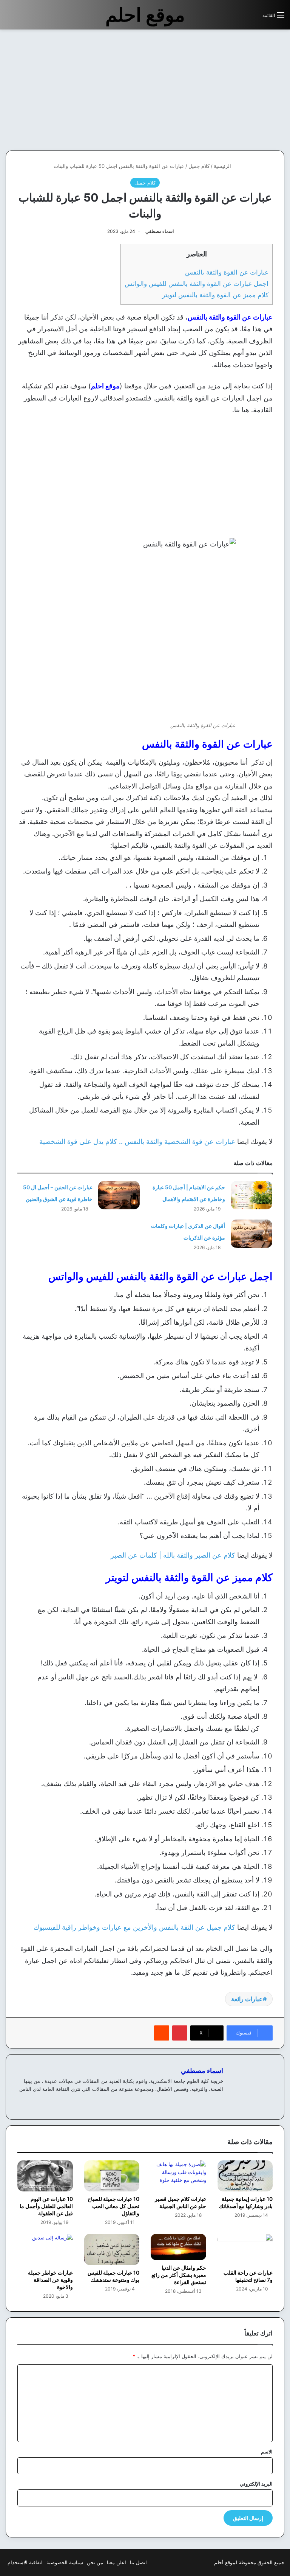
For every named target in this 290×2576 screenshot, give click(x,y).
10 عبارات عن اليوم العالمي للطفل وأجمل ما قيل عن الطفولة (46, 2206)
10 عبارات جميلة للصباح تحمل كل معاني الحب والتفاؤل (113, 2206)
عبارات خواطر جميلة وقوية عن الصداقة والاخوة (50, 2280)
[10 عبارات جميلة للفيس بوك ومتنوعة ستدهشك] (112, 2249)
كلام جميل (199, 166)
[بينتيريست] (180, 2033)
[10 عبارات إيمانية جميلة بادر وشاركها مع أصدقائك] (245, 2176)
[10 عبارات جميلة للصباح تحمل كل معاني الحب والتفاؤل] (112, 2176)
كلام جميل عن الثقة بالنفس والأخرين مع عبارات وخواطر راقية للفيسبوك (134, 1927)
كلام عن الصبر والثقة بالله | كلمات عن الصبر (173, 1555)
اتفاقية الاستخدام (25, 2562)
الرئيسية (223, 166)
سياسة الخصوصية (65, 2562)
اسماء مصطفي (160, 231)
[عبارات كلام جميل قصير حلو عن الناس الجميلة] (178, 2176)
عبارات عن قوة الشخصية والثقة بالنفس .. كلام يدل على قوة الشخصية (137, 1141)
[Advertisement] (227, 90)
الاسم (267, 2452)
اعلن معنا (116, 2562)
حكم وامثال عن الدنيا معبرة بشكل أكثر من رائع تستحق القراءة (179, 2275)
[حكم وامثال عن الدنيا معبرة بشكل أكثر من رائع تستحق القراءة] (178, 2247)
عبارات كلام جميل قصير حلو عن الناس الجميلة (180, 2202)
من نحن (95, 2562)
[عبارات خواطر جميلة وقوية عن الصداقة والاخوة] (45, 2249)
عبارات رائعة (247, 1999)
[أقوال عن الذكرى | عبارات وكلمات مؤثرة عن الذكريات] (251, 1234)
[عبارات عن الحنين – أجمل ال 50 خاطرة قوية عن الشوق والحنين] (119, 1195)
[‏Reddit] (162, 2033)
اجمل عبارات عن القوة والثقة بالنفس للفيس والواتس (197, 283)
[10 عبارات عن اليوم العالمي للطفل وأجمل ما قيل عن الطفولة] (45, 2176)
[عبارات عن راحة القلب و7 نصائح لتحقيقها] (245, 2249)
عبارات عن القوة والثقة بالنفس (227, 272)
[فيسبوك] (210, 2101)
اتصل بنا (138, 2562)
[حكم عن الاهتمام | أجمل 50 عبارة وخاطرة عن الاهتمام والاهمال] (251, 1195)
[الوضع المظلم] (240, 18)
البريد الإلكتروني (256, 2484)
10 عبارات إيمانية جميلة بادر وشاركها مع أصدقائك (246, 2202)
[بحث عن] (253, 18)
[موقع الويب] (219, 2101)
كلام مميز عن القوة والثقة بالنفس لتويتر (215, 295)
